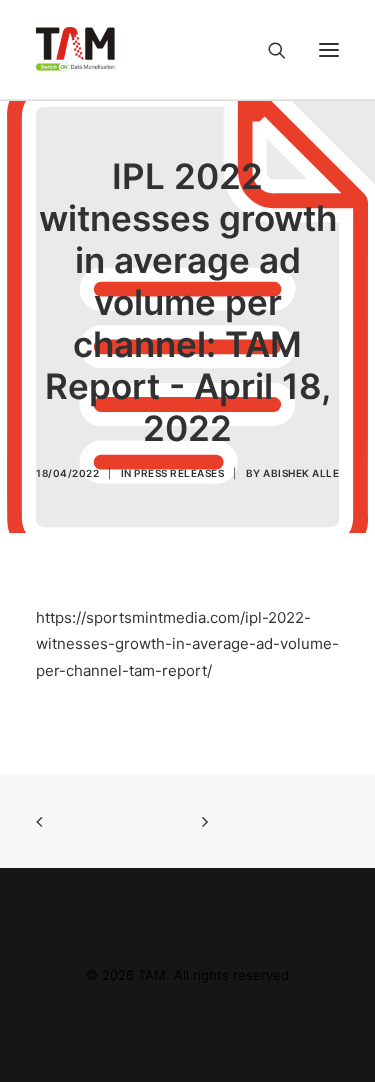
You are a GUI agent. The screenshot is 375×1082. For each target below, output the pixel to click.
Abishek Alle (301, 473)
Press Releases (179, 473)
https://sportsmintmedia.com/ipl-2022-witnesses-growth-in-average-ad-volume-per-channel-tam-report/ (187, 644)
